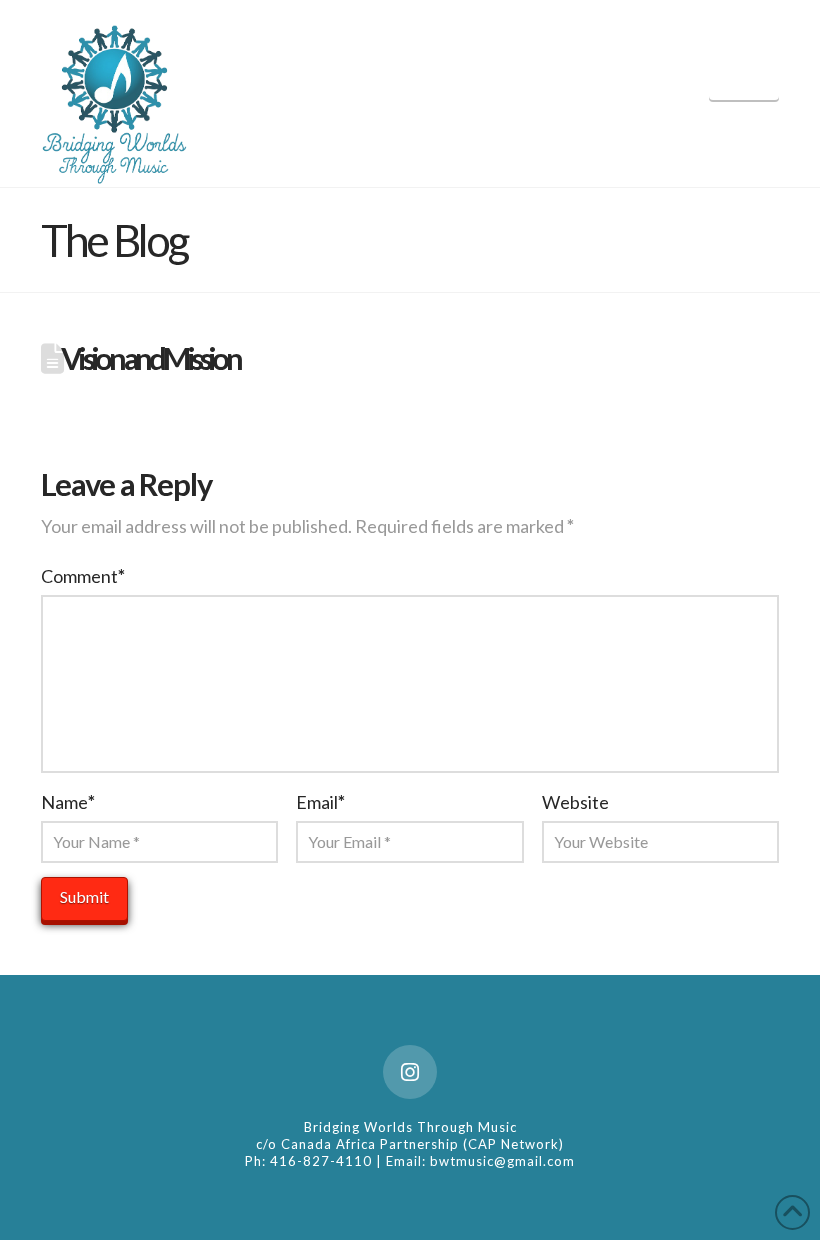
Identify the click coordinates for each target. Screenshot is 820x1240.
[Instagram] (410, 1072)
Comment (83, 576)
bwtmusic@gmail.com (502, 1161)
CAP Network (513, 1144)
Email (320, 802)
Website (575, 802)
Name (68, 802)
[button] (744, 68)
